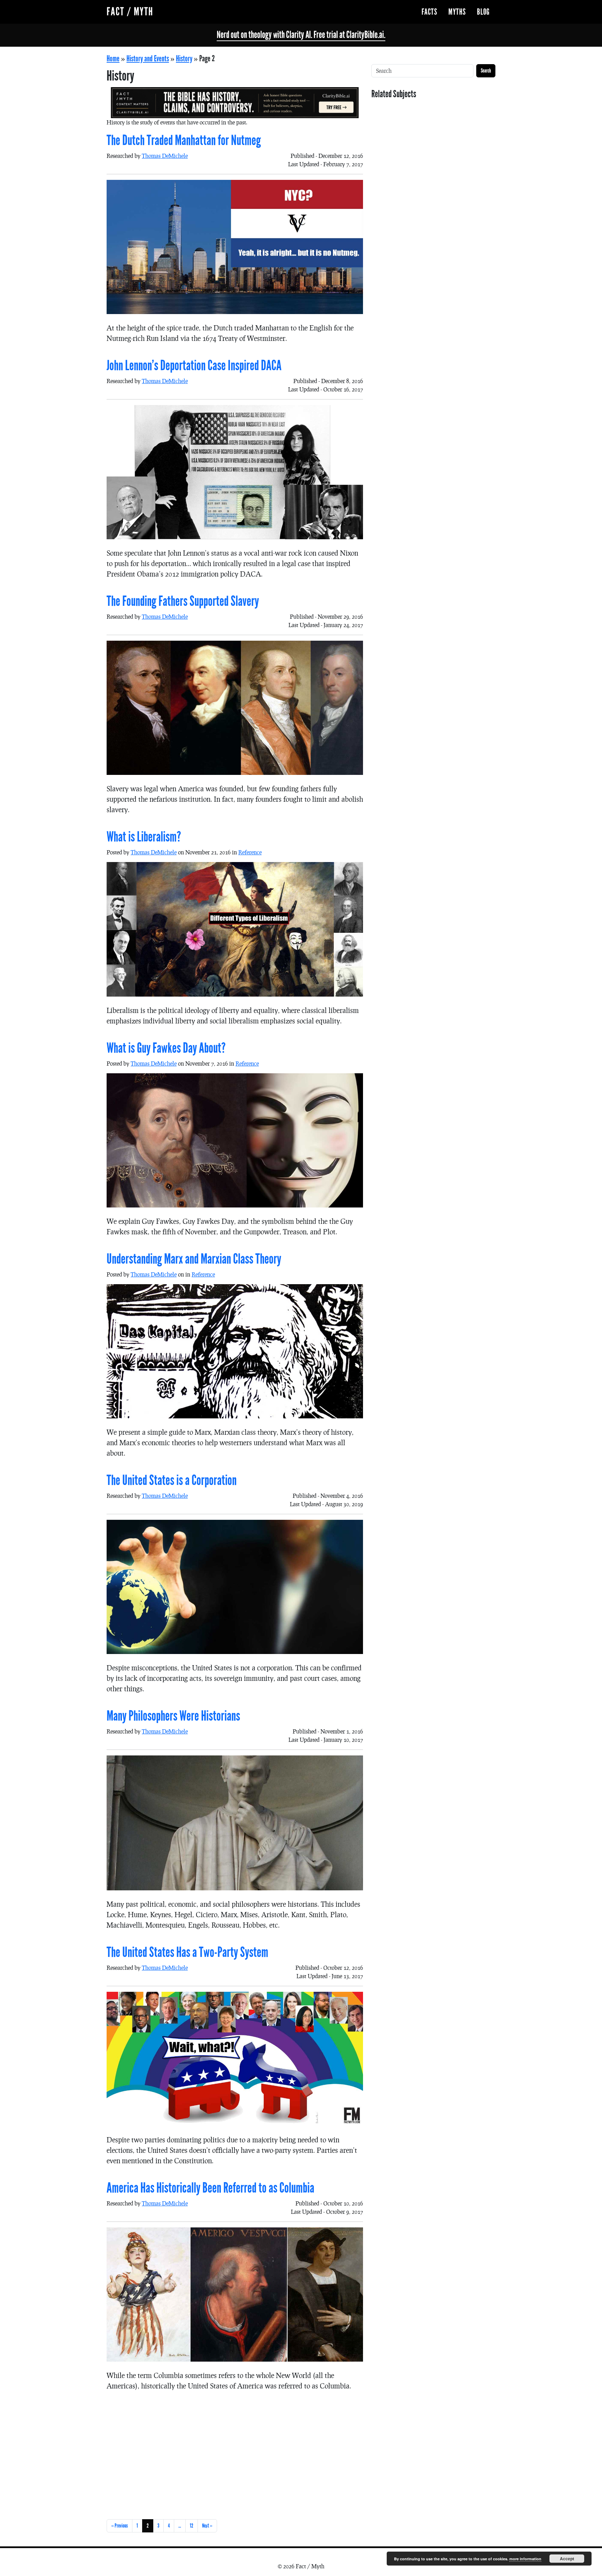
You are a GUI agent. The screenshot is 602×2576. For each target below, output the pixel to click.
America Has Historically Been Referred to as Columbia (210, 2188)
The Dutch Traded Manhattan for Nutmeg (184, 140)
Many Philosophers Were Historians (173, 1716)
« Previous (119, 2526)
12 (192, 2526)
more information (525, 2559)
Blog (483, 12)
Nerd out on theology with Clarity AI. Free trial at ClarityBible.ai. (301, 35)
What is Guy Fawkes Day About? (166, 1048)
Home (113, 59)
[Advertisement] (235, 2454)
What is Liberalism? (144, 837)
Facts (429, 12)
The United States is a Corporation (172, 1480)
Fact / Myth (130, 12)
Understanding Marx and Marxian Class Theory (194, 1259)
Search (486, 71)
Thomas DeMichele (165, 156)
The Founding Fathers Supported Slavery (183, 601)
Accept (567, 2559)
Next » (207, 2526)
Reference (250, 852)
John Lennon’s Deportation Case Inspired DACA (194, 366)
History (184, 59)
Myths (457, 12)
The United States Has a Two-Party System (187, 1952)
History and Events (148, 59)
